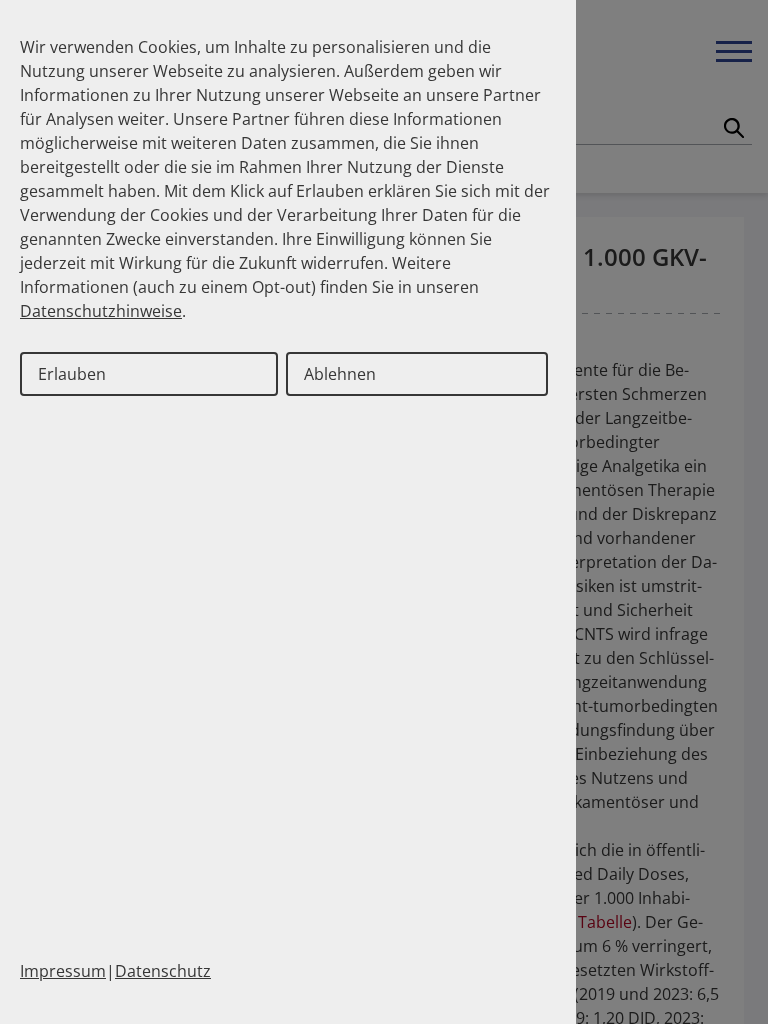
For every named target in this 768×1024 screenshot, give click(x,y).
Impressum (63, 971)
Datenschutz (163, 971)
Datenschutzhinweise (101, 311)
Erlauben (72, 374)
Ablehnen (340, 374)
